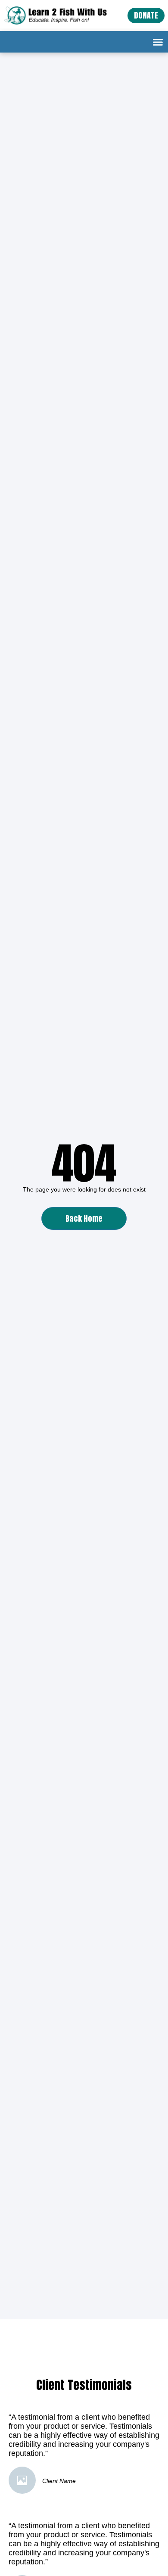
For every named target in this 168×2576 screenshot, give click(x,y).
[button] (158, 42)
